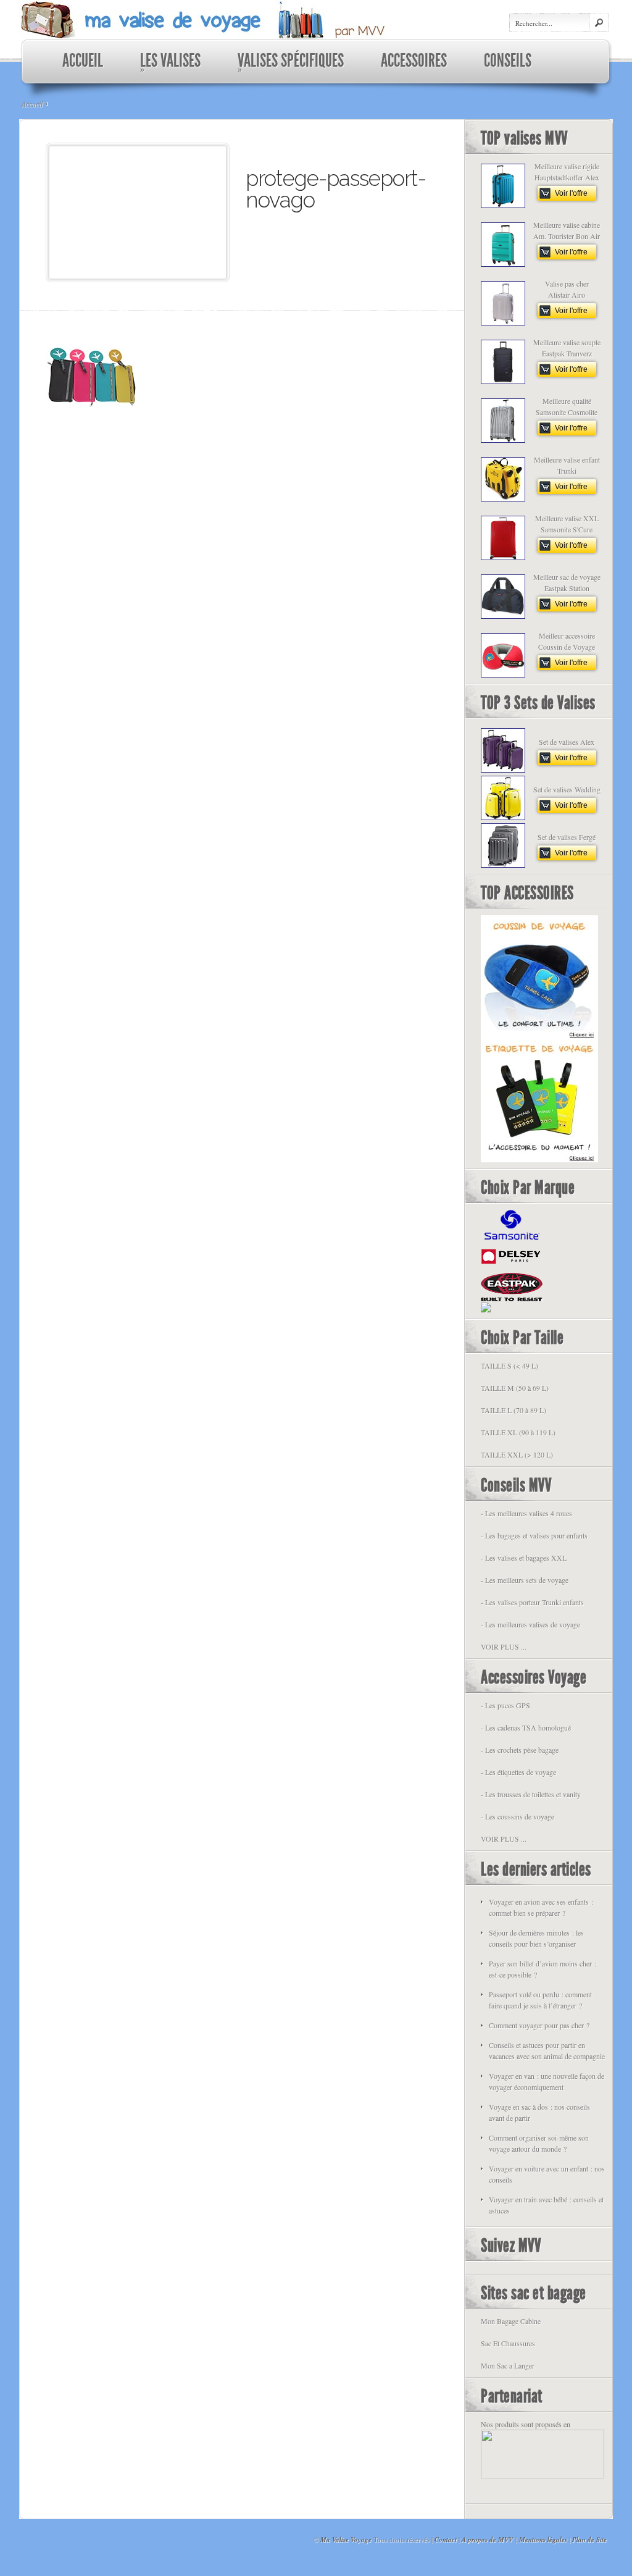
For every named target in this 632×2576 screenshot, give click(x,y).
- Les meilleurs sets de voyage (525, 1580)
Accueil (32, 104)
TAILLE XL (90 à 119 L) (518, 1432)
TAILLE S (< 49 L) (509, 1366)
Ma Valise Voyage (346, 2540)
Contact (446, 2540)
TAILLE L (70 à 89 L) (513, 1410)
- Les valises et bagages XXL (524, 1558)
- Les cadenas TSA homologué (526, 1727)
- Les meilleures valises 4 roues (526, 1513)
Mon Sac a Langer (508, 2365)
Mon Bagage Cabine (511, 2321)
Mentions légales (543, 2540)
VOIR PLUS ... (504, 1647)
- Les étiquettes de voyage (518, 1772)
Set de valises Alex (567, 742)
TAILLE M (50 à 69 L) (515, 1388)
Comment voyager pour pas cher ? (539, 2025)
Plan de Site (589, 2540)
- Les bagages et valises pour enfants (534, 1535)
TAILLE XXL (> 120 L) (517, 1454)
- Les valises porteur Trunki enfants (532, 1602)
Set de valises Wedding (567, 789)
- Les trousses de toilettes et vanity (531, 1794)
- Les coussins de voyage (518, 1816)
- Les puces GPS (505, 1705)
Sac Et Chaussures (508, 2343)
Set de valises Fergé (567, 837)
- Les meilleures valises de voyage (530, 1624)
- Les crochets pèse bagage (520, 1750)
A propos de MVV (487, 2540)
